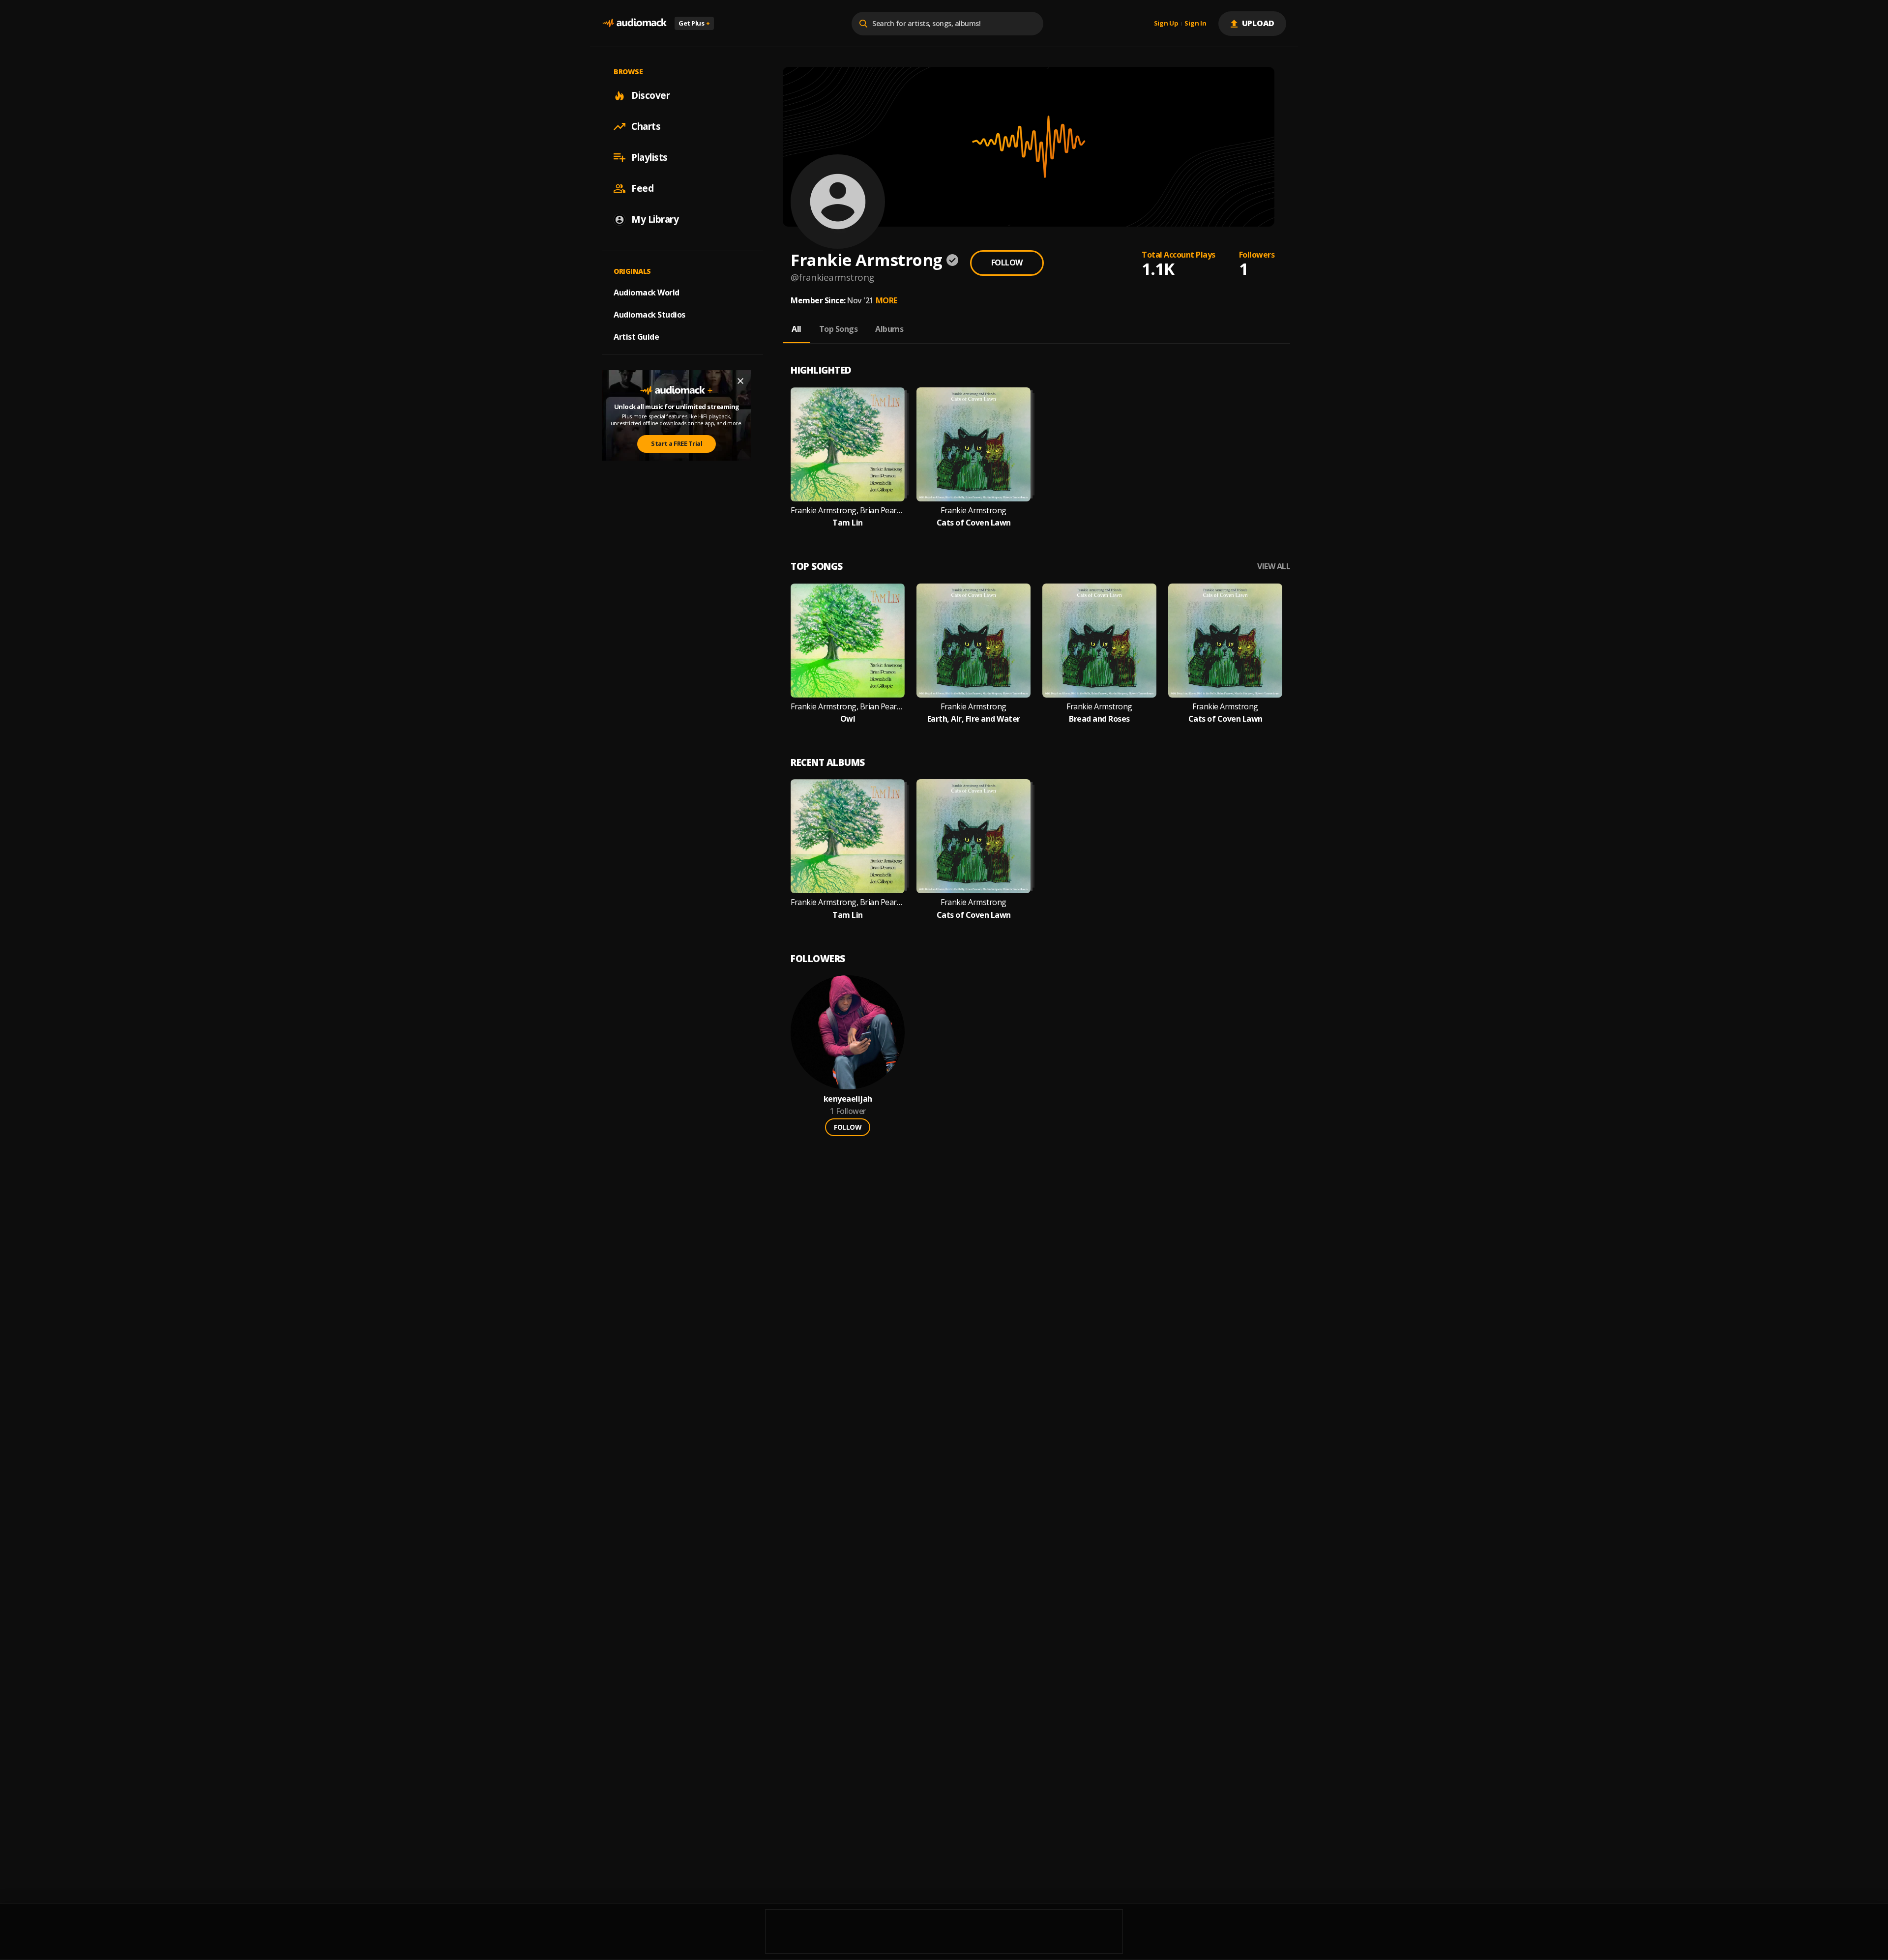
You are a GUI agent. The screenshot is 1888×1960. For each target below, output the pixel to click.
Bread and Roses (1099, 719)
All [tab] (796, 329)
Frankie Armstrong (973, 511)
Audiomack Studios (649, 315)
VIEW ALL (1274, 567)
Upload (1258, 23)
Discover (650, 95)
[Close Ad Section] (740, 381)
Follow (1007, 263)
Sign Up (1166, 24)
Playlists (649, 157)
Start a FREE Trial (677, 443)
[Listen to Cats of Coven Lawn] (973, 444)
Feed (642, 188)
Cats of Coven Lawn (974, 523)
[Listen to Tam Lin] (848, 444)
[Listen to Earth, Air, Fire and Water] (973, 641)
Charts (646, 126)
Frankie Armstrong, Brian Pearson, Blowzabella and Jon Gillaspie (848, 511)
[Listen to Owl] (848, 641)
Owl (848, 719)
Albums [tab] (889, 329)
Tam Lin (848, 523)
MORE (886, 300)
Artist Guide (636, 337)
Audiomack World (647, 293)
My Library (655, 219)
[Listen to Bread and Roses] (1099, 641)
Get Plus (694, 23)
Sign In (1195, 24)
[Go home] (634, 23)
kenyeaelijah (848, 1099)
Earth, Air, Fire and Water (974, 719)
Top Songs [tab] (839, 329)
